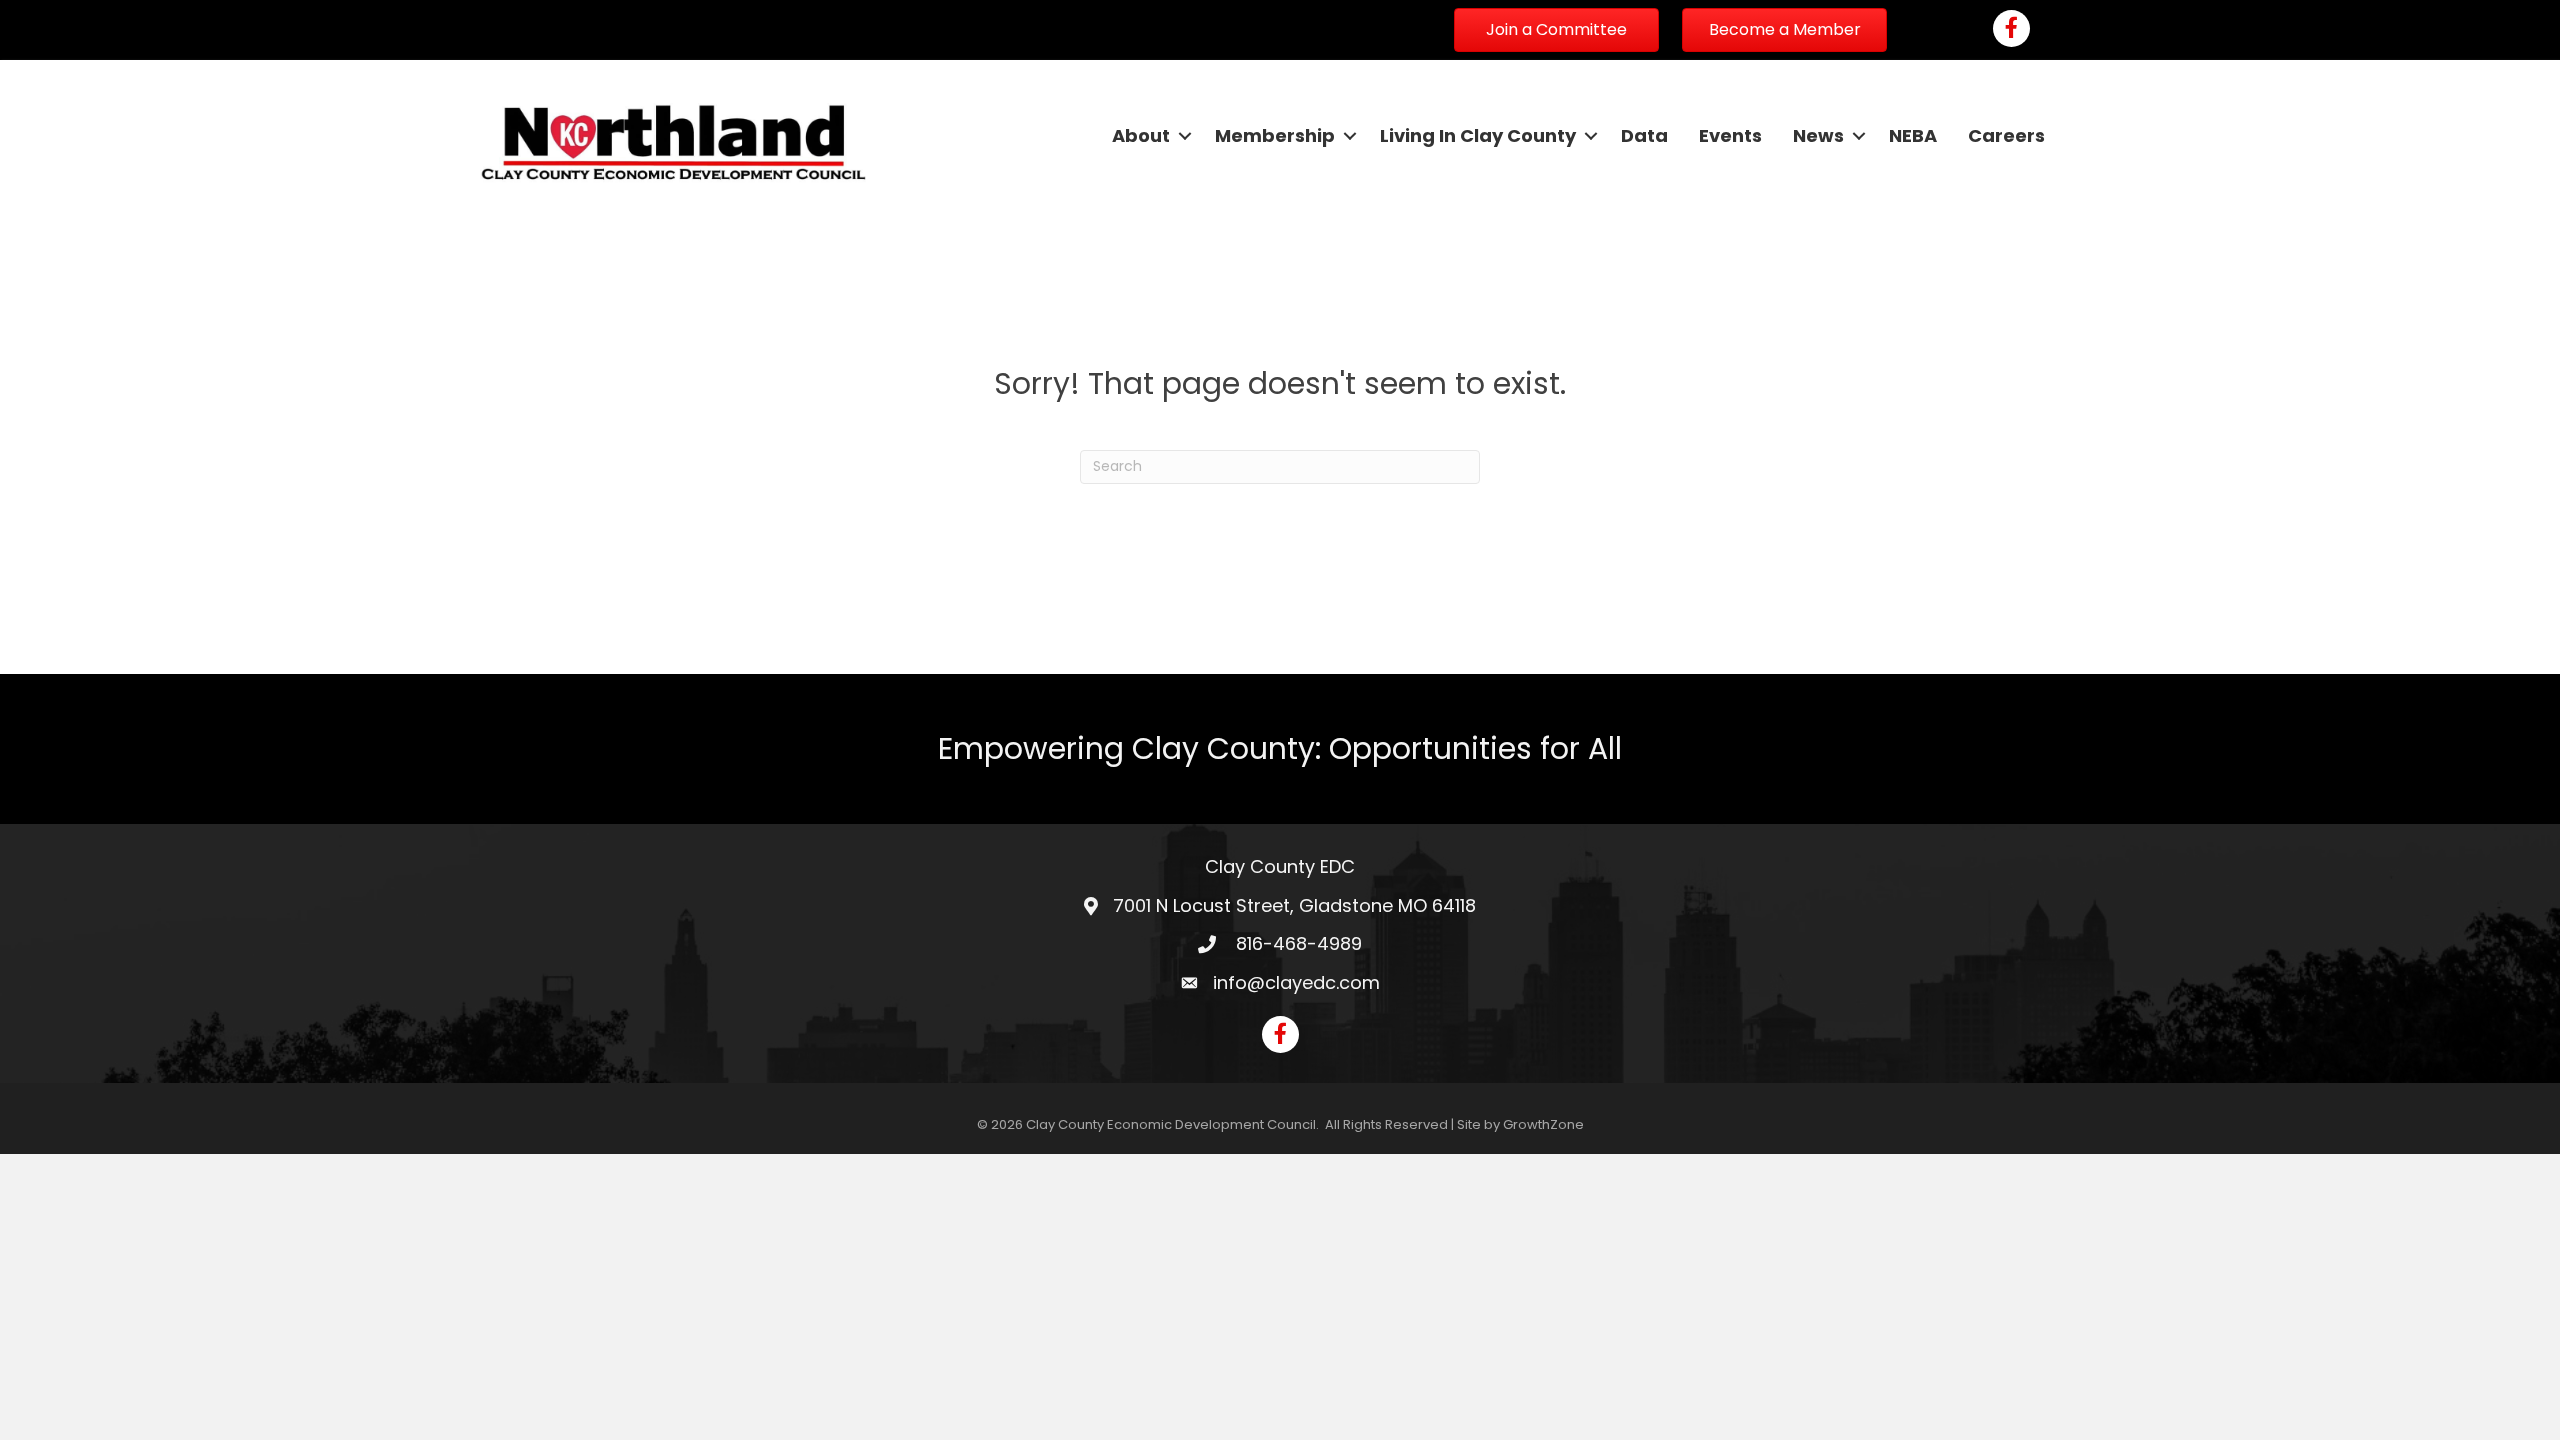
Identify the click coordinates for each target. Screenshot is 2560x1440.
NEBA (1913, 135)
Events (1730, 135)
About (1141, 135)
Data (1644, 135)
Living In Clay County (1478, 135)
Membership (1275, 135)
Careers (2006, 135)
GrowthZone (1543, 1124)
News (1818, 135)
